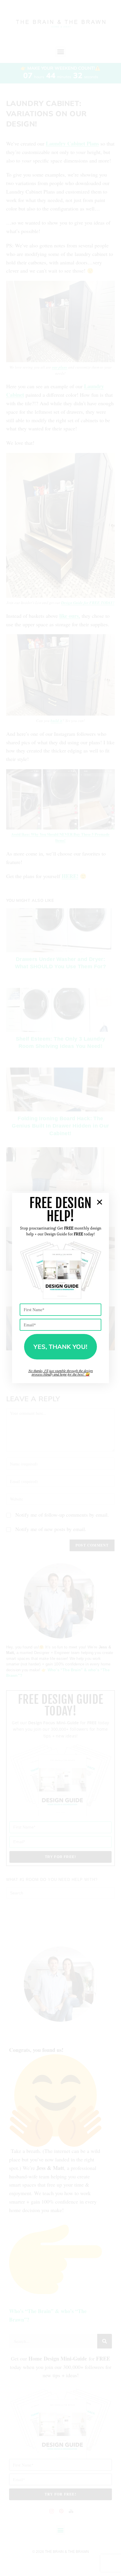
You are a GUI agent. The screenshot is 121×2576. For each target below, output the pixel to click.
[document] (60, 1288)
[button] (100, 1202)
